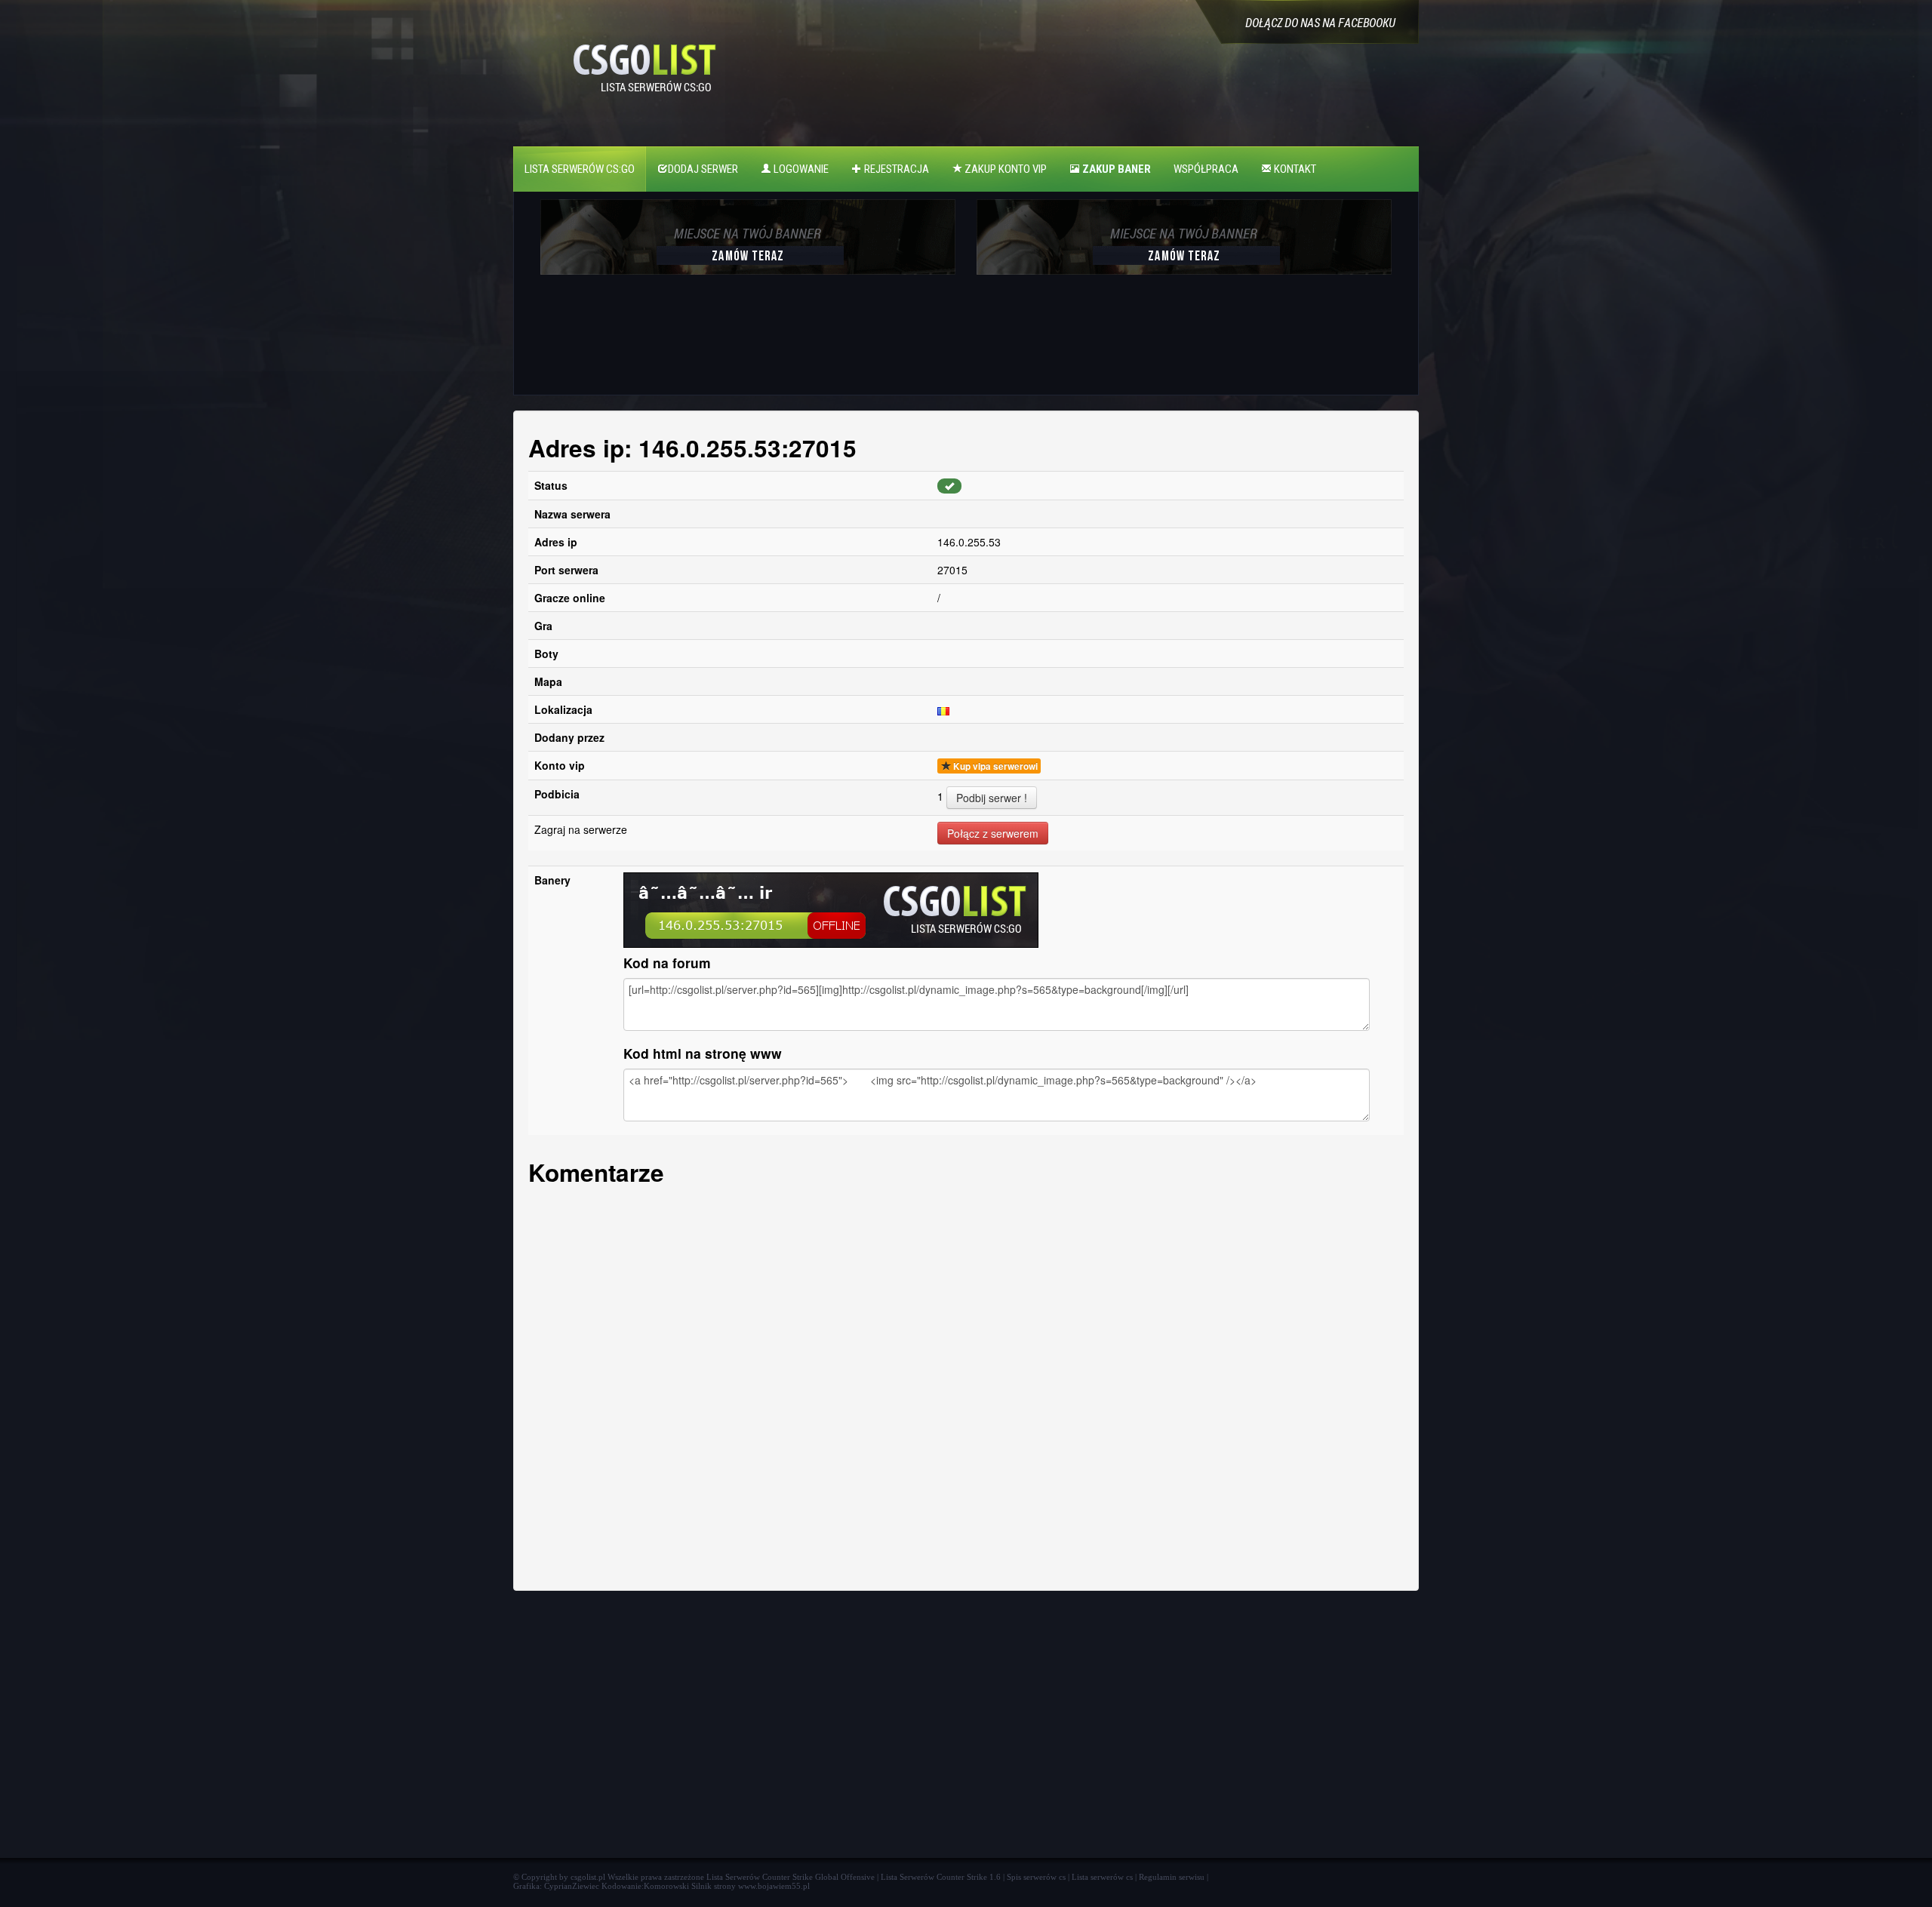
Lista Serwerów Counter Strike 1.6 (941, 1877)
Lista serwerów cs (1102, 1877)
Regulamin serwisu (1172, 1877)
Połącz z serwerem (993, 833)
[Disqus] (966, 1384)
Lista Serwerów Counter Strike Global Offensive (791, 1877)
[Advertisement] (746, 343)
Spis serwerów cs (1036, 1877)
